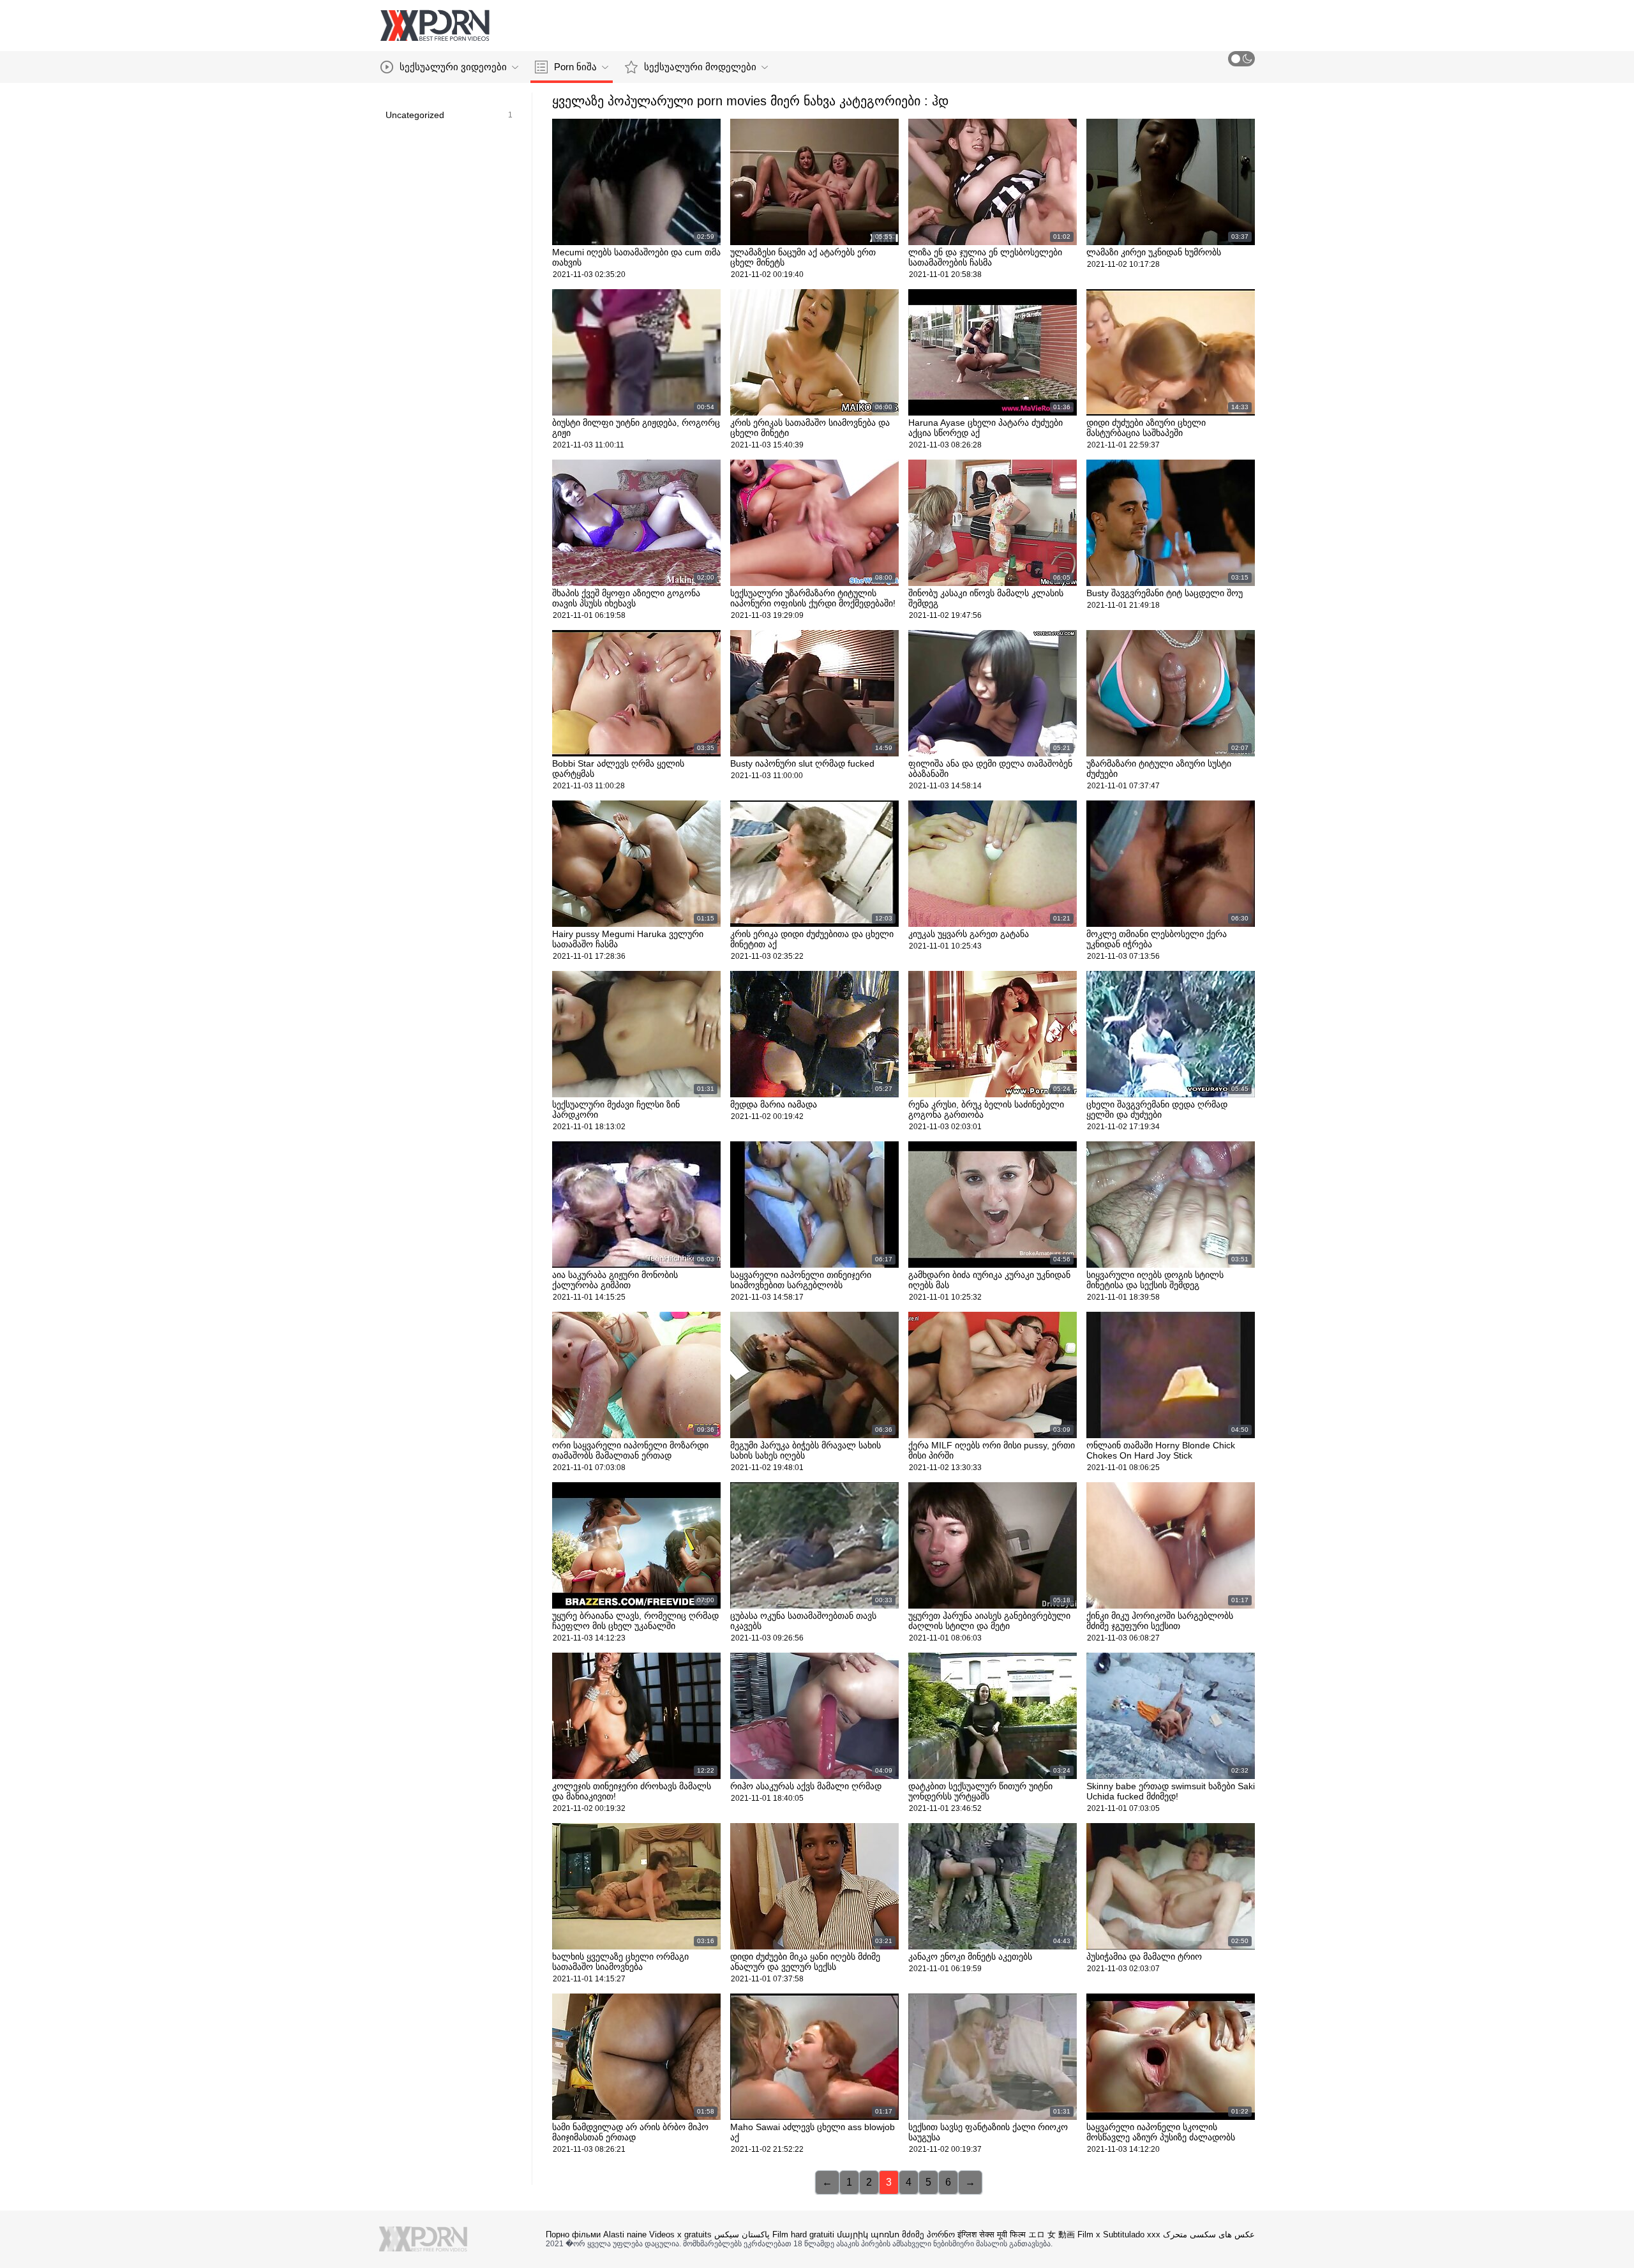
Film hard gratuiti (803, 2234)
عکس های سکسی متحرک (1209, 2234)
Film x (1089, 2234)
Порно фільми (573, 2234)
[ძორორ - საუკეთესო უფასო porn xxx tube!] (435, 26)
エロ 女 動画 (1052, 2234)
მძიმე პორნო (928, 2234)
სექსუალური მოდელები (700, 67)
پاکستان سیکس (742, 2234)
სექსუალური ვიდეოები (453, 67)
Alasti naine (625, 2234)
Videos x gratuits (680, 2234)
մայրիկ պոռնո (868, 2234)
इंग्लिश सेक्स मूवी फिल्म (992, 2234)
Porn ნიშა (575, 67)
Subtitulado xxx (1132, 2234)
